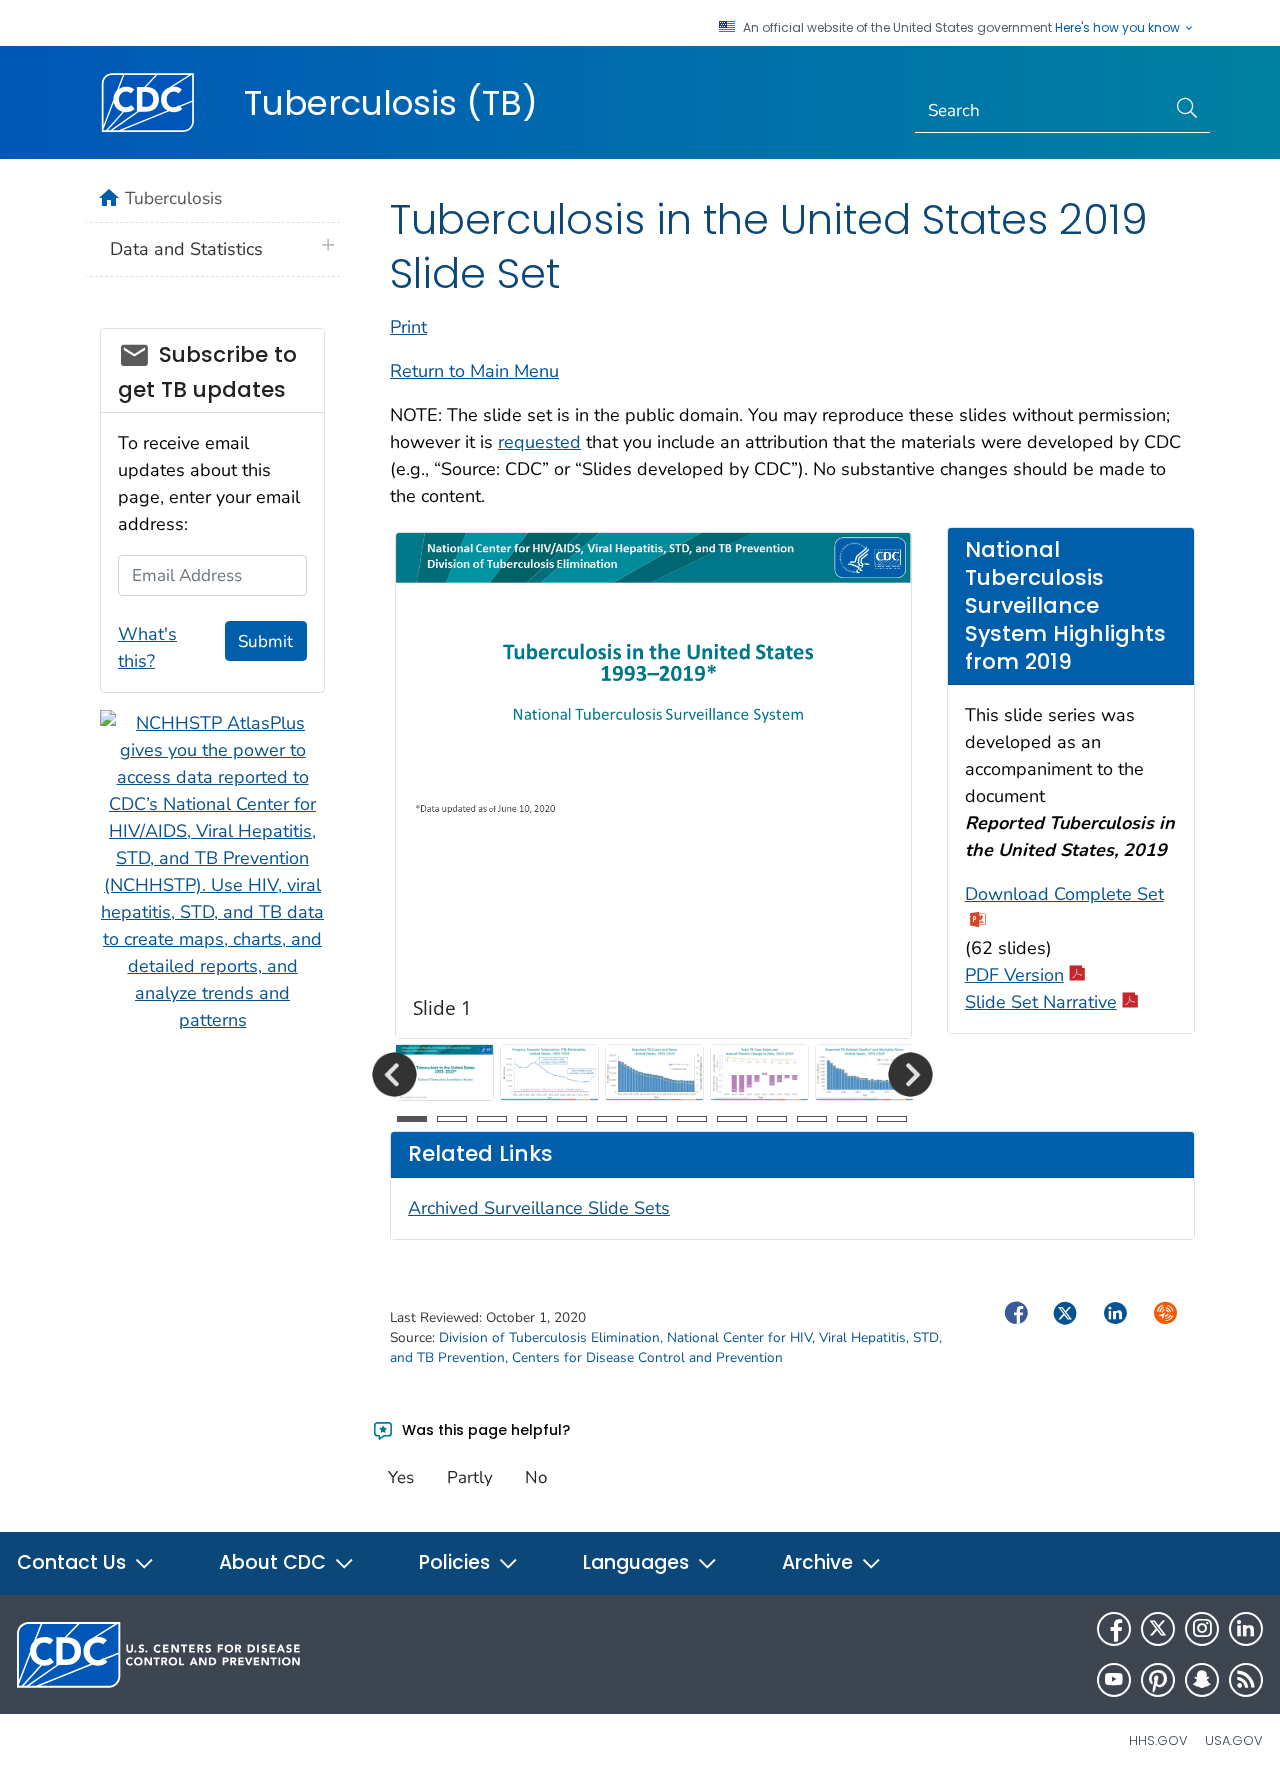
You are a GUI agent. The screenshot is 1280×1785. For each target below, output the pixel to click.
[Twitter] (1158, 1629)
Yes (401, 1477)
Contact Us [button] (74, 1562)
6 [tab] (612, 1119)
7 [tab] (652, 1119)
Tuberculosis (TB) (391, 103)
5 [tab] (572, 1119)
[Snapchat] (1202, 1680)
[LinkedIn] (1246, 1629)
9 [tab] (732, 1119)
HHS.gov (1158, 1740)
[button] (394, 1074)
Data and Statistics (186, 249)
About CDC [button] (275, 1562)
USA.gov (1234, 1740)
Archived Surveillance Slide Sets (539, 1208)
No (536, 1477)
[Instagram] (1202, 1629)
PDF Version (1014, 975)
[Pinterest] (1158, 1680)
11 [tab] (812, 1119)
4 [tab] (532, 1119)
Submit (265, 641)
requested (539, 442)
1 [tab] (412, 1119)
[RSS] (1246, 1680)
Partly (470, 1477)
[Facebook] (1114, 1629)
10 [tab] (772, 1119)
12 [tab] (852, 1119)
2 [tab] (452, 1119)
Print (408, 327)
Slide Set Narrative (1041, 1002)
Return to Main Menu (474, 371)
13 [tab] (892, 1119)
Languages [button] (638, 1562)
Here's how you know (1119, 28)
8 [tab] (692, 1119)
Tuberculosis (173, 198)
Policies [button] (457, 1562)
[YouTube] (1114, 1680)
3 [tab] (492, 1119)
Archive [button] (820, 1562)
